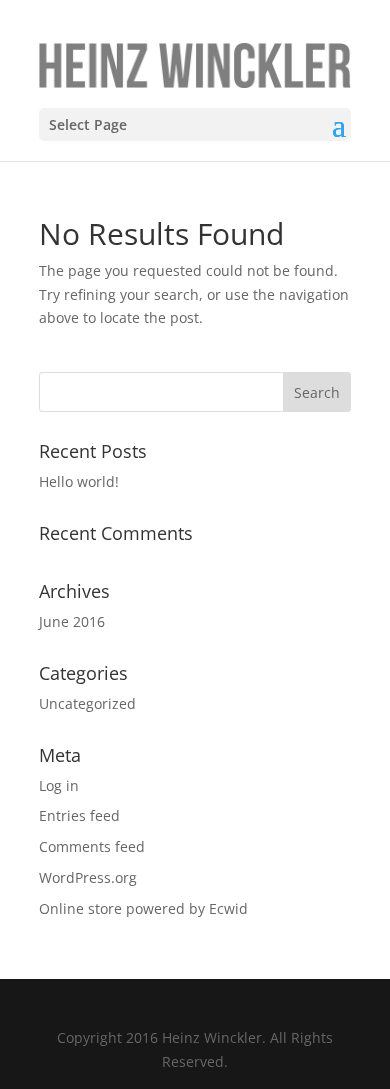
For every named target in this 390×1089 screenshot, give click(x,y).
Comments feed (92, 846)
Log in (59, 785)
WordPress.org (88, 877)
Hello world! (79, 481)
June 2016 (72, 621)
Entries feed (79, 815)
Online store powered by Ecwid (143, 908)
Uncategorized (87, 703)
